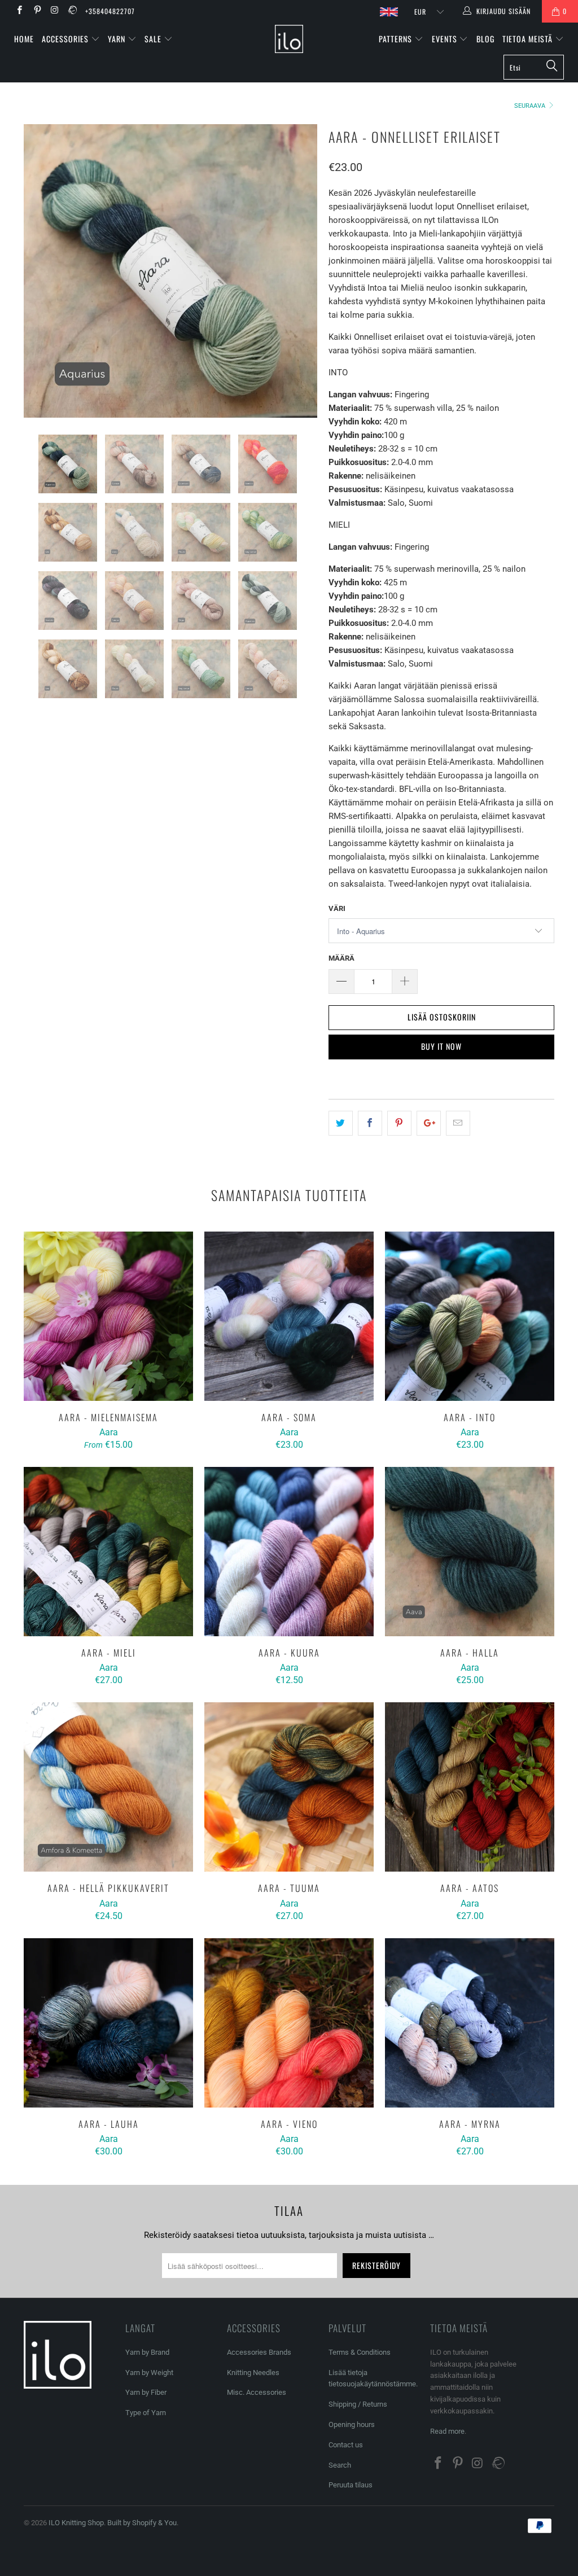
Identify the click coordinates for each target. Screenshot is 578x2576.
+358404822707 (110, 11)
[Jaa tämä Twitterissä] (341, 1123)
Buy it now (441, 1046)
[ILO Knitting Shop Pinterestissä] (36, 11)
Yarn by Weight (149, 2373)
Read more (447, 2431)
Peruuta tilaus (351, 2485)
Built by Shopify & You (142, 2523)
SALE (154, 39)
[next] (302, 271)
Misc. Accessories (257, 2392)
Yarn (118, 39)
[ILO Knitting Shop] (289, 39)
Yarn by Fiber (146, 2392)
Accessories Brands (259, 2352)
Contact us (346, 2445)
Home (24, 39)
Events (446, 39)
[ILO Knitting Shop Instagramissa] (54, 11)
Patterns (397, 39)
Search (340, 2465)
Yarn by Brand (147, 2352)
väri (337, 908)
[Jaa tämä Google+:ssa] (429, 1123)
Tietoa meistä (529, 39)
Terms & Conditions (360, 2352)
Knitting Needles (253, 2373)
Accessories (66, 39)
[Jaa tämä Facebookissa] (370, 1123)
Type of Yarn (146, 2413)
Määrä (341, 958)
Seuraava (531, 106)
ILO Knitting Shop (76, 2523)
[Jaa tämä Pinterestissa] (399, 1123)
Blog (485, 39)
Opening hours (352, 2424)
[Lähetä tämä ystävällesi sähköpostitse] (458, 1123)
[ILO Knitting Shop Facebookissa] (19, 11)
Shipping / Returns (358, 2404)
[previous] (39, 271)
